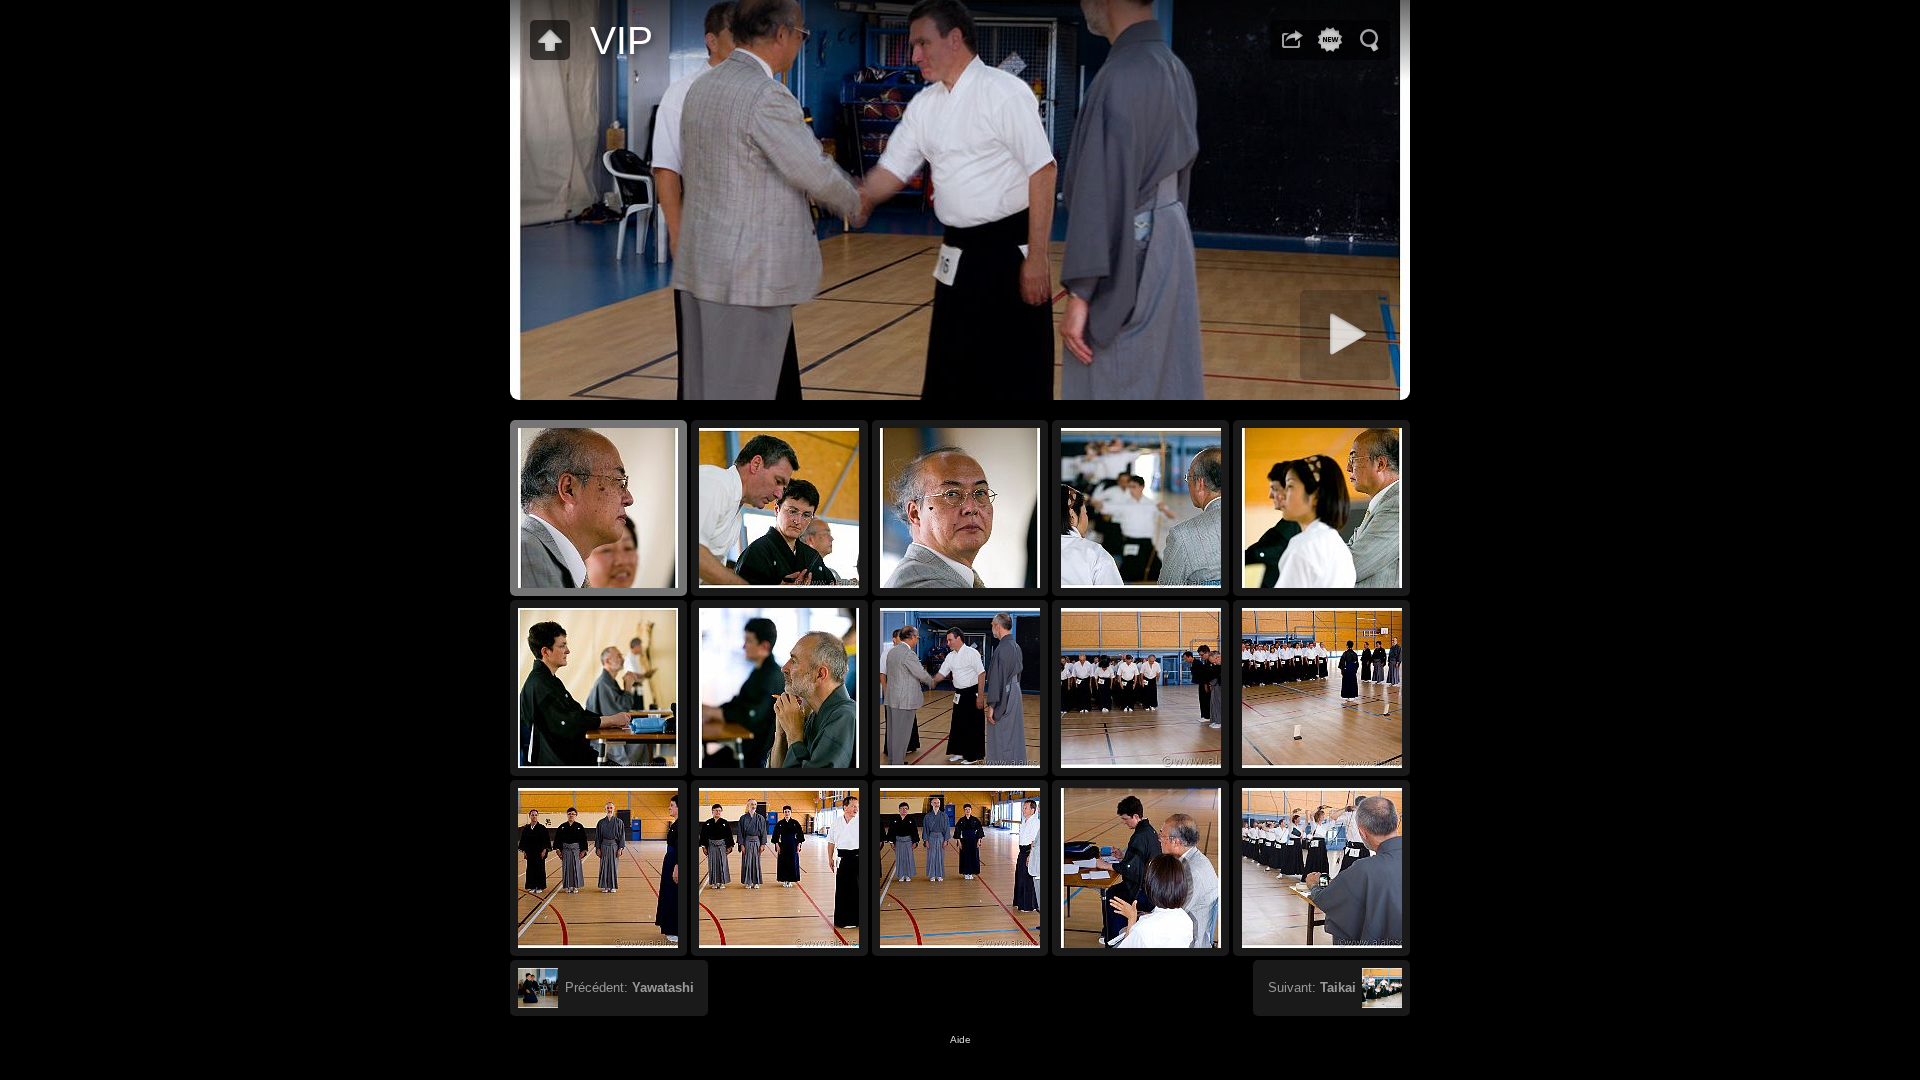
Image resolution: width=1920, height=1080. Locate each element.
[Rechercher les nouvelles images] (1330, 40)
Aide (960, 1039)
